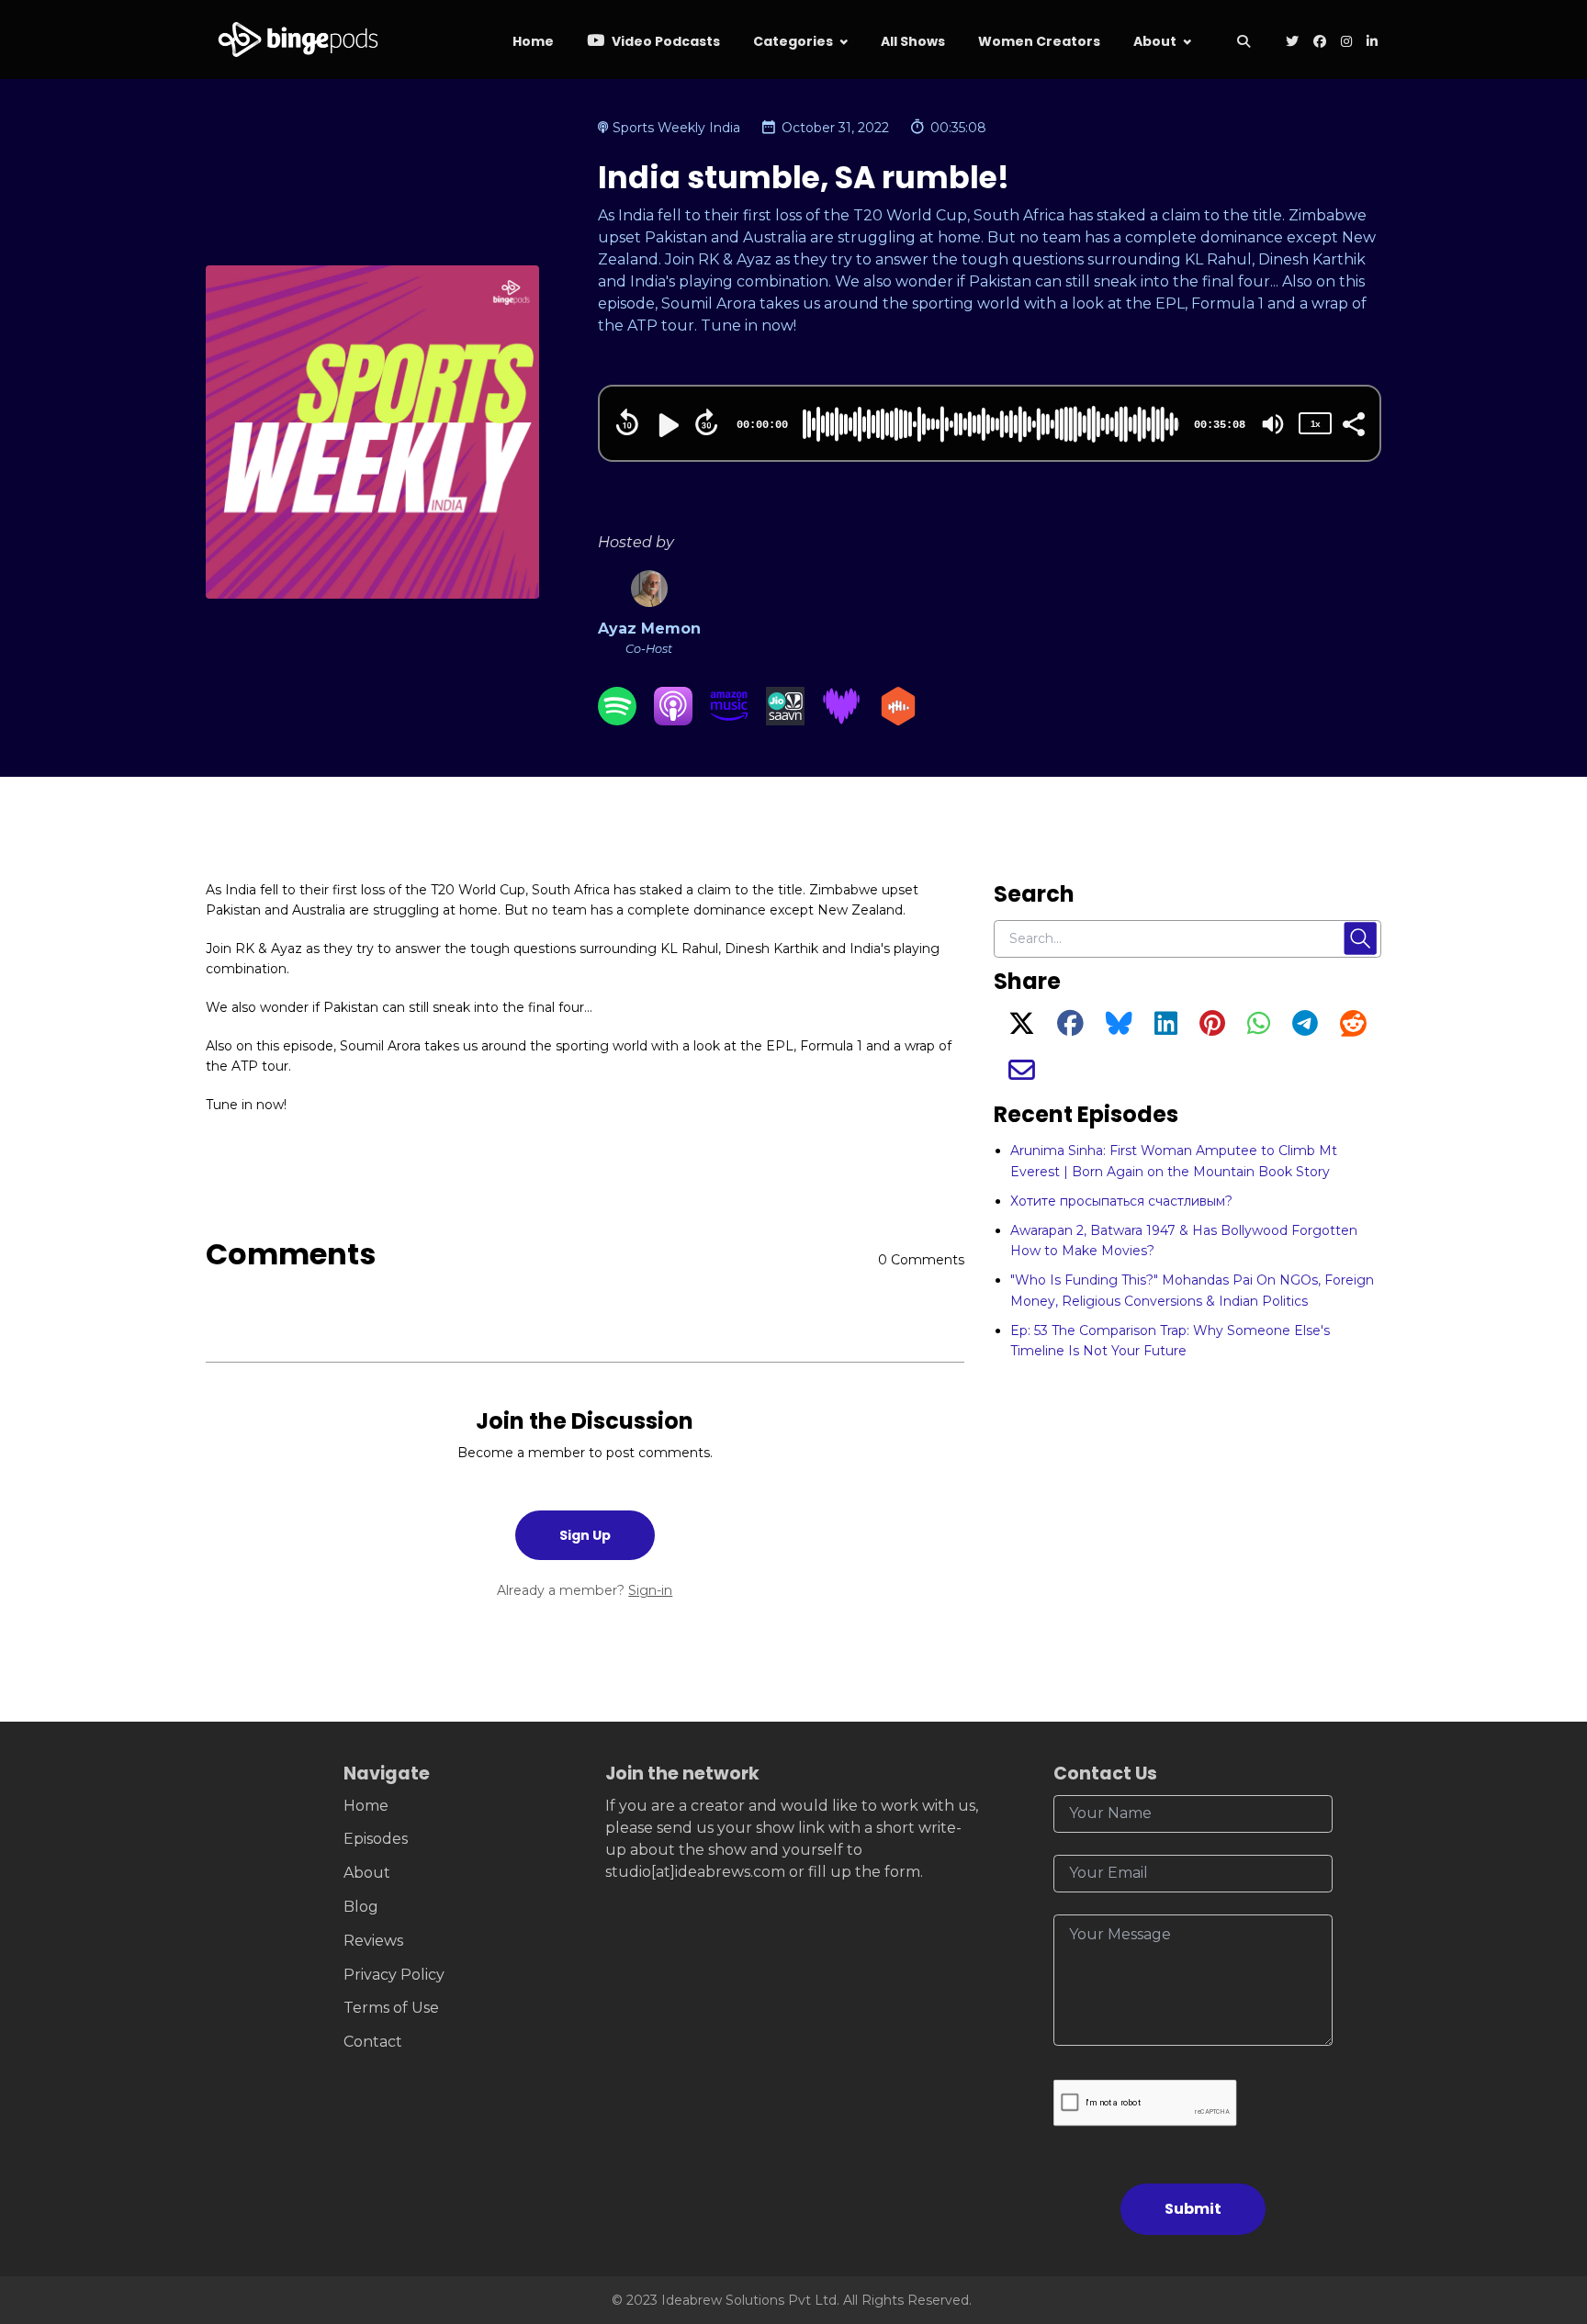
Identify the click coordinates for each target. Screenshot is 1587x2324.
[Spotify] (617, 720)
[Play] (667, 425)
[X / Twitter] (1022, 1028)
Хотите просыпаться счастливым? (1121, 1201)
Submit (1193, 2209)
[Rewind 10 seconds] (627, 422)
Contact (373, 2042)
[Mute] (1273, 424)
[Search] (1243, 43)
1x (1315, 424)
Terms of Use (391, 2008)
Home (533, 41)
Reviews (373, 1941)
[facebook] (1320, 43)
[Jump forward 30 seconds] (706, 422)
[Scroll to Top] (1543, 2207)
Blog (361, 1907)
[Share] (1353, 422)
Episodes (376, 1839)
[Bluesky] (1119, 1028)
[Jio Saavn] (785, 720)
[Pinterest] (1212, 1028)
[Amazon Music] (729, 720)
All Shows (913, 41)
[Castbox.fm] (898, 720)
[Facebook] (1070, 1028)
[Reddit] (1353, 1028)
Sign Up (585, 1535)
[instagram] (1346, 43)
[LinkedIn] (1166, 1028)
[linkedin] (1370, 43)
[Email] (1022, 1075)
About (1155, 41)
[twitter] (1292, 43)
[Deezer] (841, 720)
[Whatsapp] (1259, 1028)
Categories (793, 41)
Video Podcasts (664, 41)
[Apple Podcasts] (673, 720)
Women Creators (1039, 41)
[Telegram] (1305, 1028)
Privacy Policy (394, 1975)
